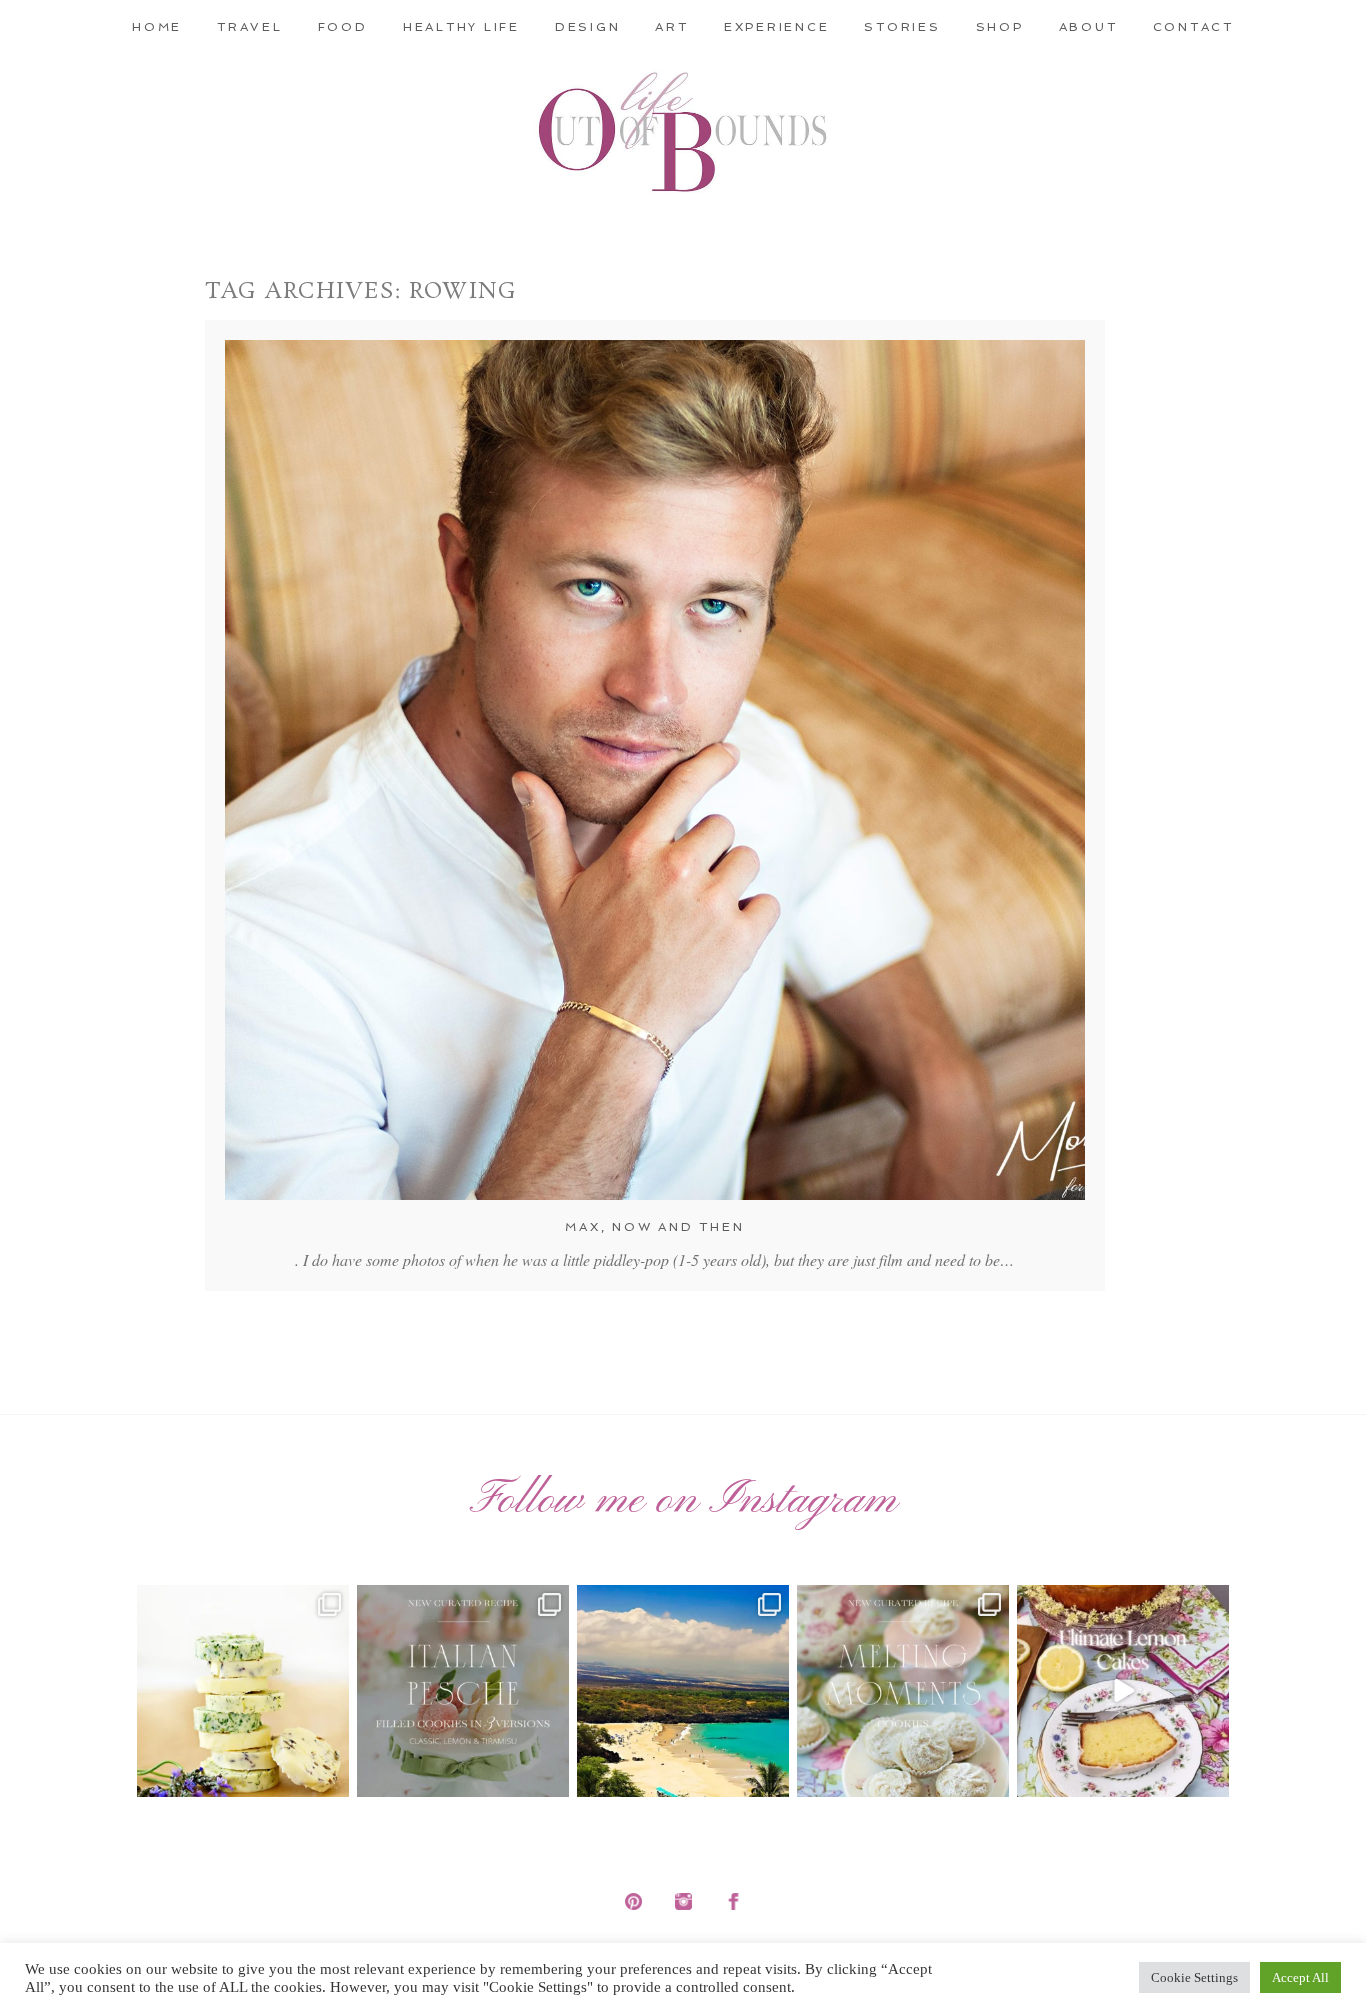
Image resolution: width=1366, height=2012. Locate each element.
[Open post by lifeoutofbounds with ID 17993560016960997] (1123, 1691)
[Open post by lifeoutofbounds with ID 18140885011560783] (243, 1691)
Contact (1193, 27)
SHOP (1000, 27)
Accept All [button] (1300, 1977)
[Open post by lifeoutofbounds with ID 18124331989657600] (683, 1691)
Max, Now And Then (654, 1227)
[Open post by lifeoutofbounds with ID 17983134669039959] (463, 1691)
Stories (902, 27)
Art (671, 27)
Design (588, 27)
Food (343, 27)
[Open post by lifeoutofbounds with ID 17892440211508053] (903, 1691)
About (1088, 27)
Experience (777, 27)
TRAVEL (250, 27)
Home (157, 27)
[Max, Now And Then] (655, 770)
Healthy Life (461, 27)
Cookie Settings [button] (1194, 1977)
